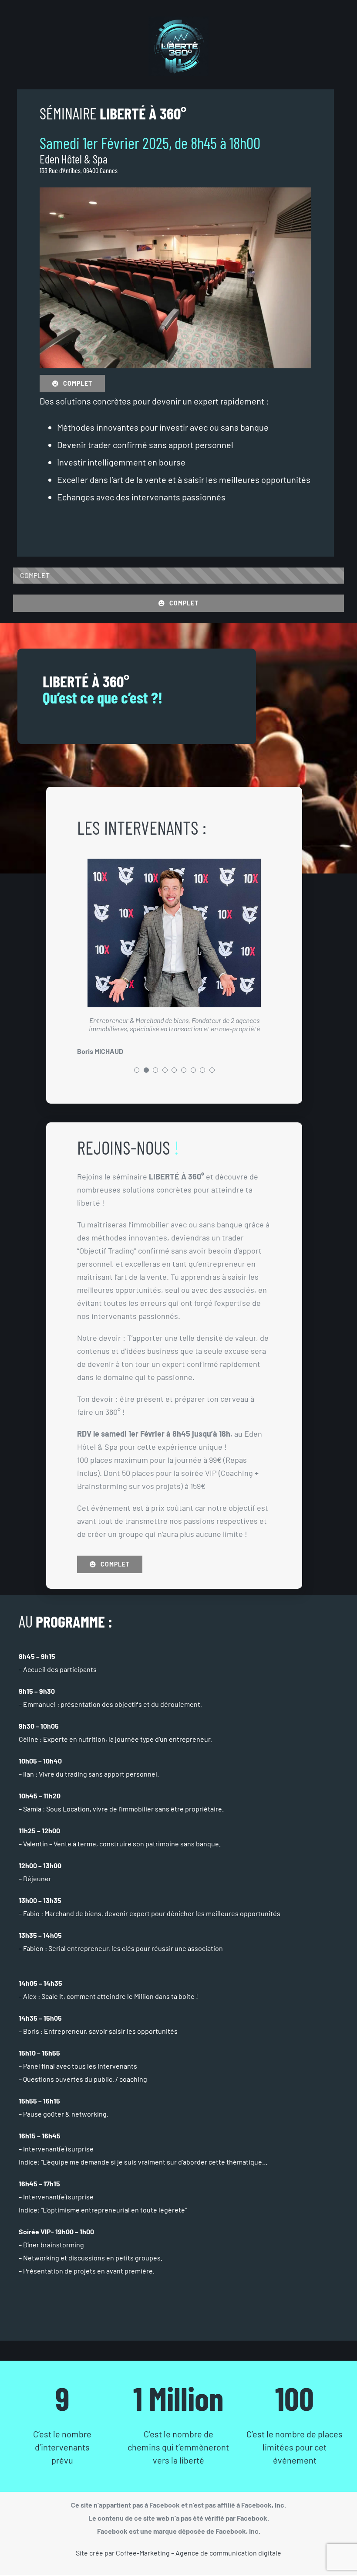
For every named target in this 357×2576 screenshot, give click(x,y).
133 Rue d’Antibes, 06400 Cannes (79, 170)
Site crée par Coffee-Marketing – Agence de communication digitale (178, 2553)
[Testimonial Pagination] (137, 1070)
